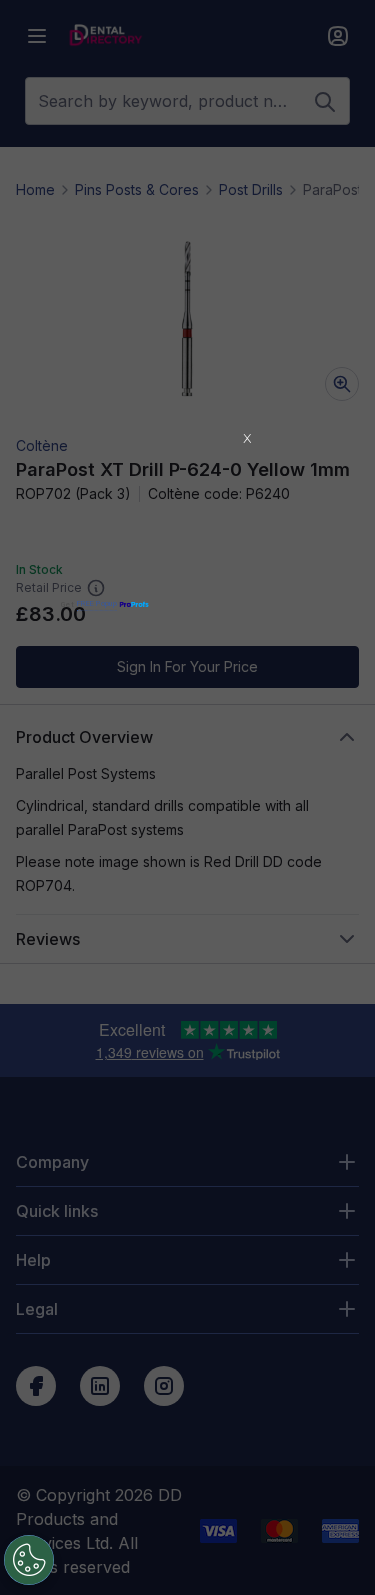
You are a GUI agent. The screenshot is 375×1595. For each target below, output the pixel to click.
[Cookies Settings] (29, 1560)
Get (89, 604)
